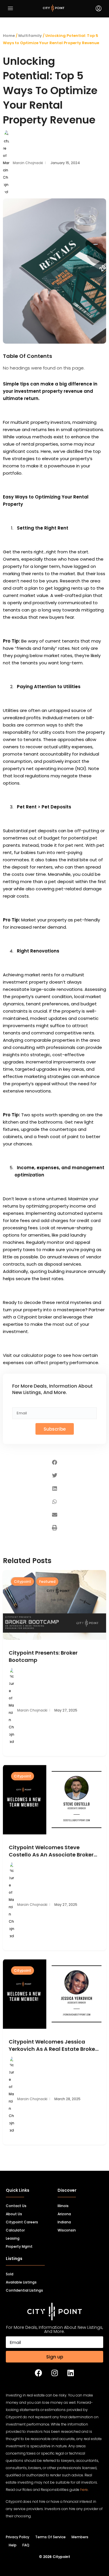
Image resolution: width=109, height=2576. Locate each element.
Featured (47, 1582)
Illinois (63, 2206)
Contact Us (16, 2206)
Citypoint (23, 1582)
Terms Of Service (50, 2537)
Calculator (15, 2230)
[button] (54, 1462)
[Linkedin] (71, 2373)
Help (13, 2545)
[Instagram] (55, 2373)
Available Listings (21, 2282)
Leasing (13, 2238)
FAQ (26, 2545)
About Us (14, 2214)
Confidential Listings (24, 2290)
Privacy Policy (18, 2537)
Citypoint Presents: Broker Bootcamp (43, 1656)
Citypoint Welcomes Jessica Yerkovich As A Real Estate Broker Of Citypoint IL (53, 2045)
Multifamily (30, 36)
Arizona (64, 2214)
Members (80, 2537)
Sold (10, 2274)
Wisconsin (67, 2230)
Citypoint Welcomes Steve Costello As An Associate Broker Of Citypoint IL (51, 1851)
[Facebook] (39, 2373)
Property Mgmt (19, 2246)
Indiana (64, 2222)
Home (9, 36)
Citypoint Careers (22, 2222)
